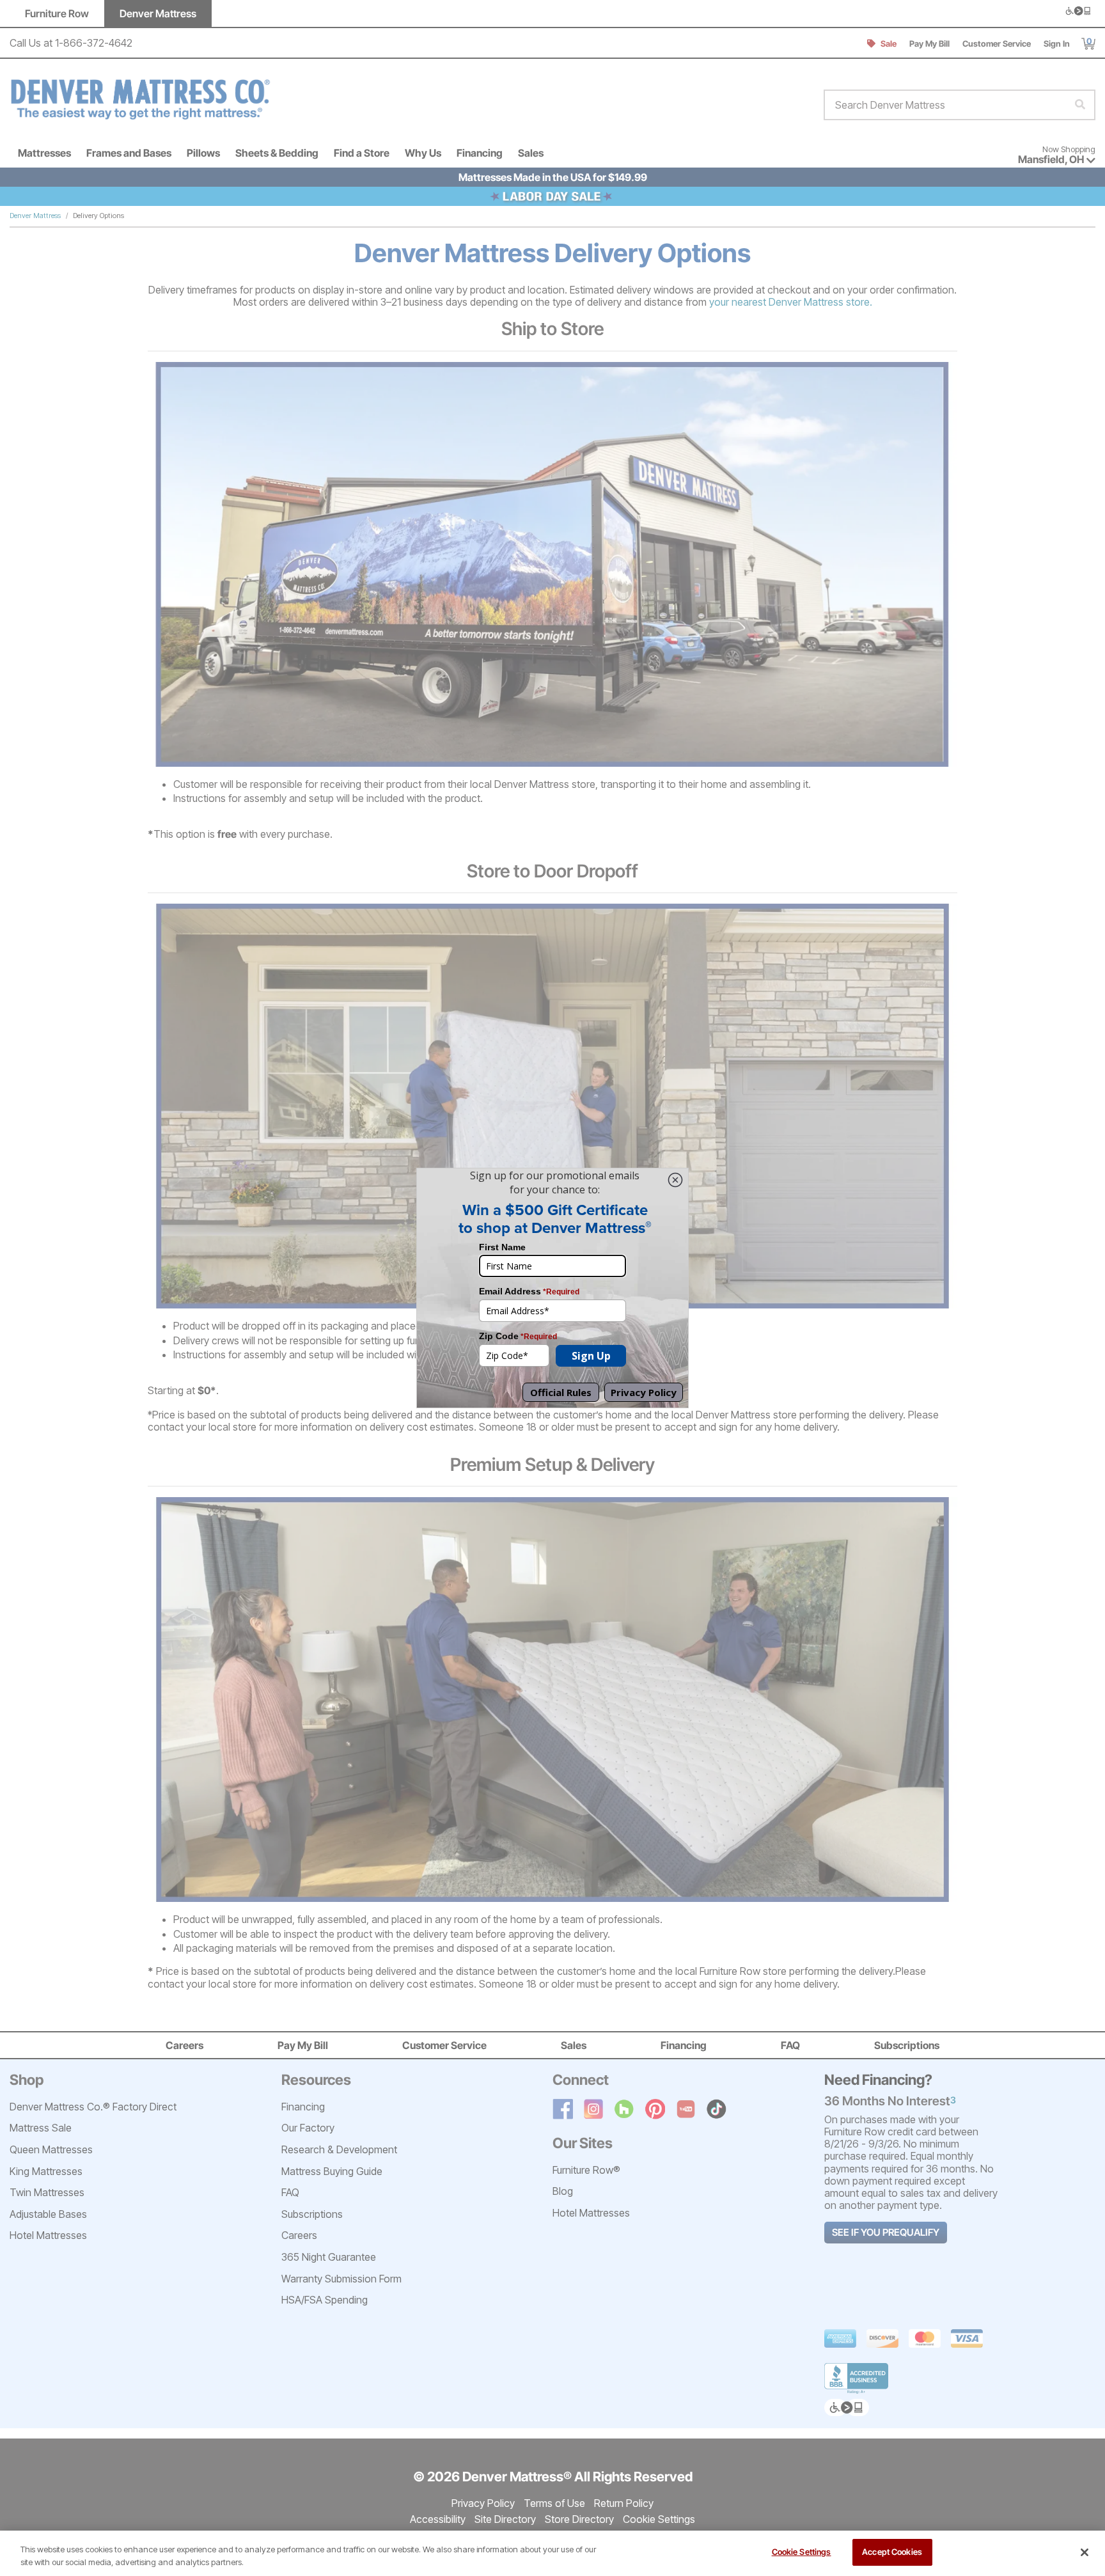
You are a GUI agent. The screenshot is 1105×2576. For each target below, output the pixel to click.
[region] (552, 2553)
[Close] (1085, 2552)
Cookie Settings (802, 2552)
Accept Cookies (892, 2552)
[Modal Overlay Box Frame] (552, 1288)
